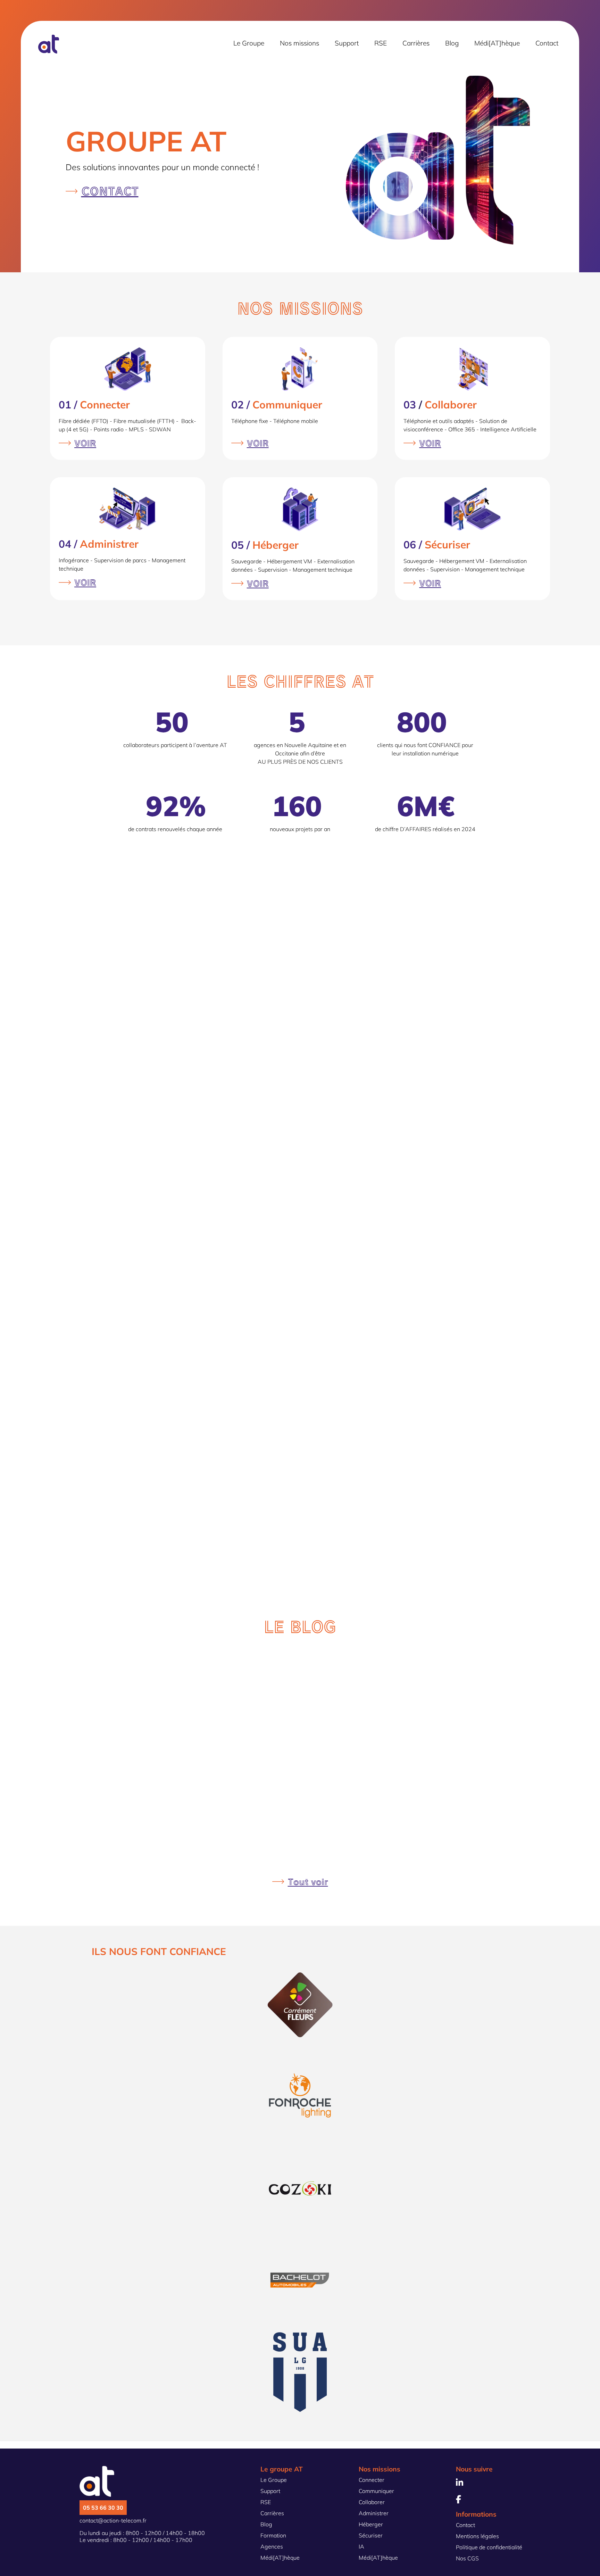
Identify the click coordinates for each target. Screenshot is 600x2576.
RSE (381, 43)
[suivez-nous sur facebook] (459, 2500)
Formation (273, 2535)
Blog (452, 43)
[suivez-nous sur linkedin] (460, 2484)
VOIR (85, 443)
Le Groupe (249, 43)
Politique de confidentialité (489, 2547)
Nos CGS (467, 2558)
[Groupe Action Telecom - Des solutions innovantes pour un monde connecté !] (49, 51)
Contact (547, 43)
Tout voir (308, 1882)
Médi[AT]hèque (497, 43)
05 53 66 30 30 (103, 2508)
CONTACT (110, 191)
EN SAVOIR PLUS (388, 1087)
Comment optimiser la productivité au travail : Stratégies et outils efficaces (335, 1682)
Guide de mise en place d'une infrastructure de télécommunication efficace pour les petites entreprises (335, 1834)
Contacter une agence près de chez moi (433, 1377)
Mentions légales (477, 2536)
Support (347, 43)
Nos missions (299, 43)
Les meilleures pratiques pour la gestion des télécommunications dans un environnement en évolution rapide (335, 1758)
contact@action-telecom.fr (113, 2520)
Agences (272, 2546)
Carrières (416, 43)
